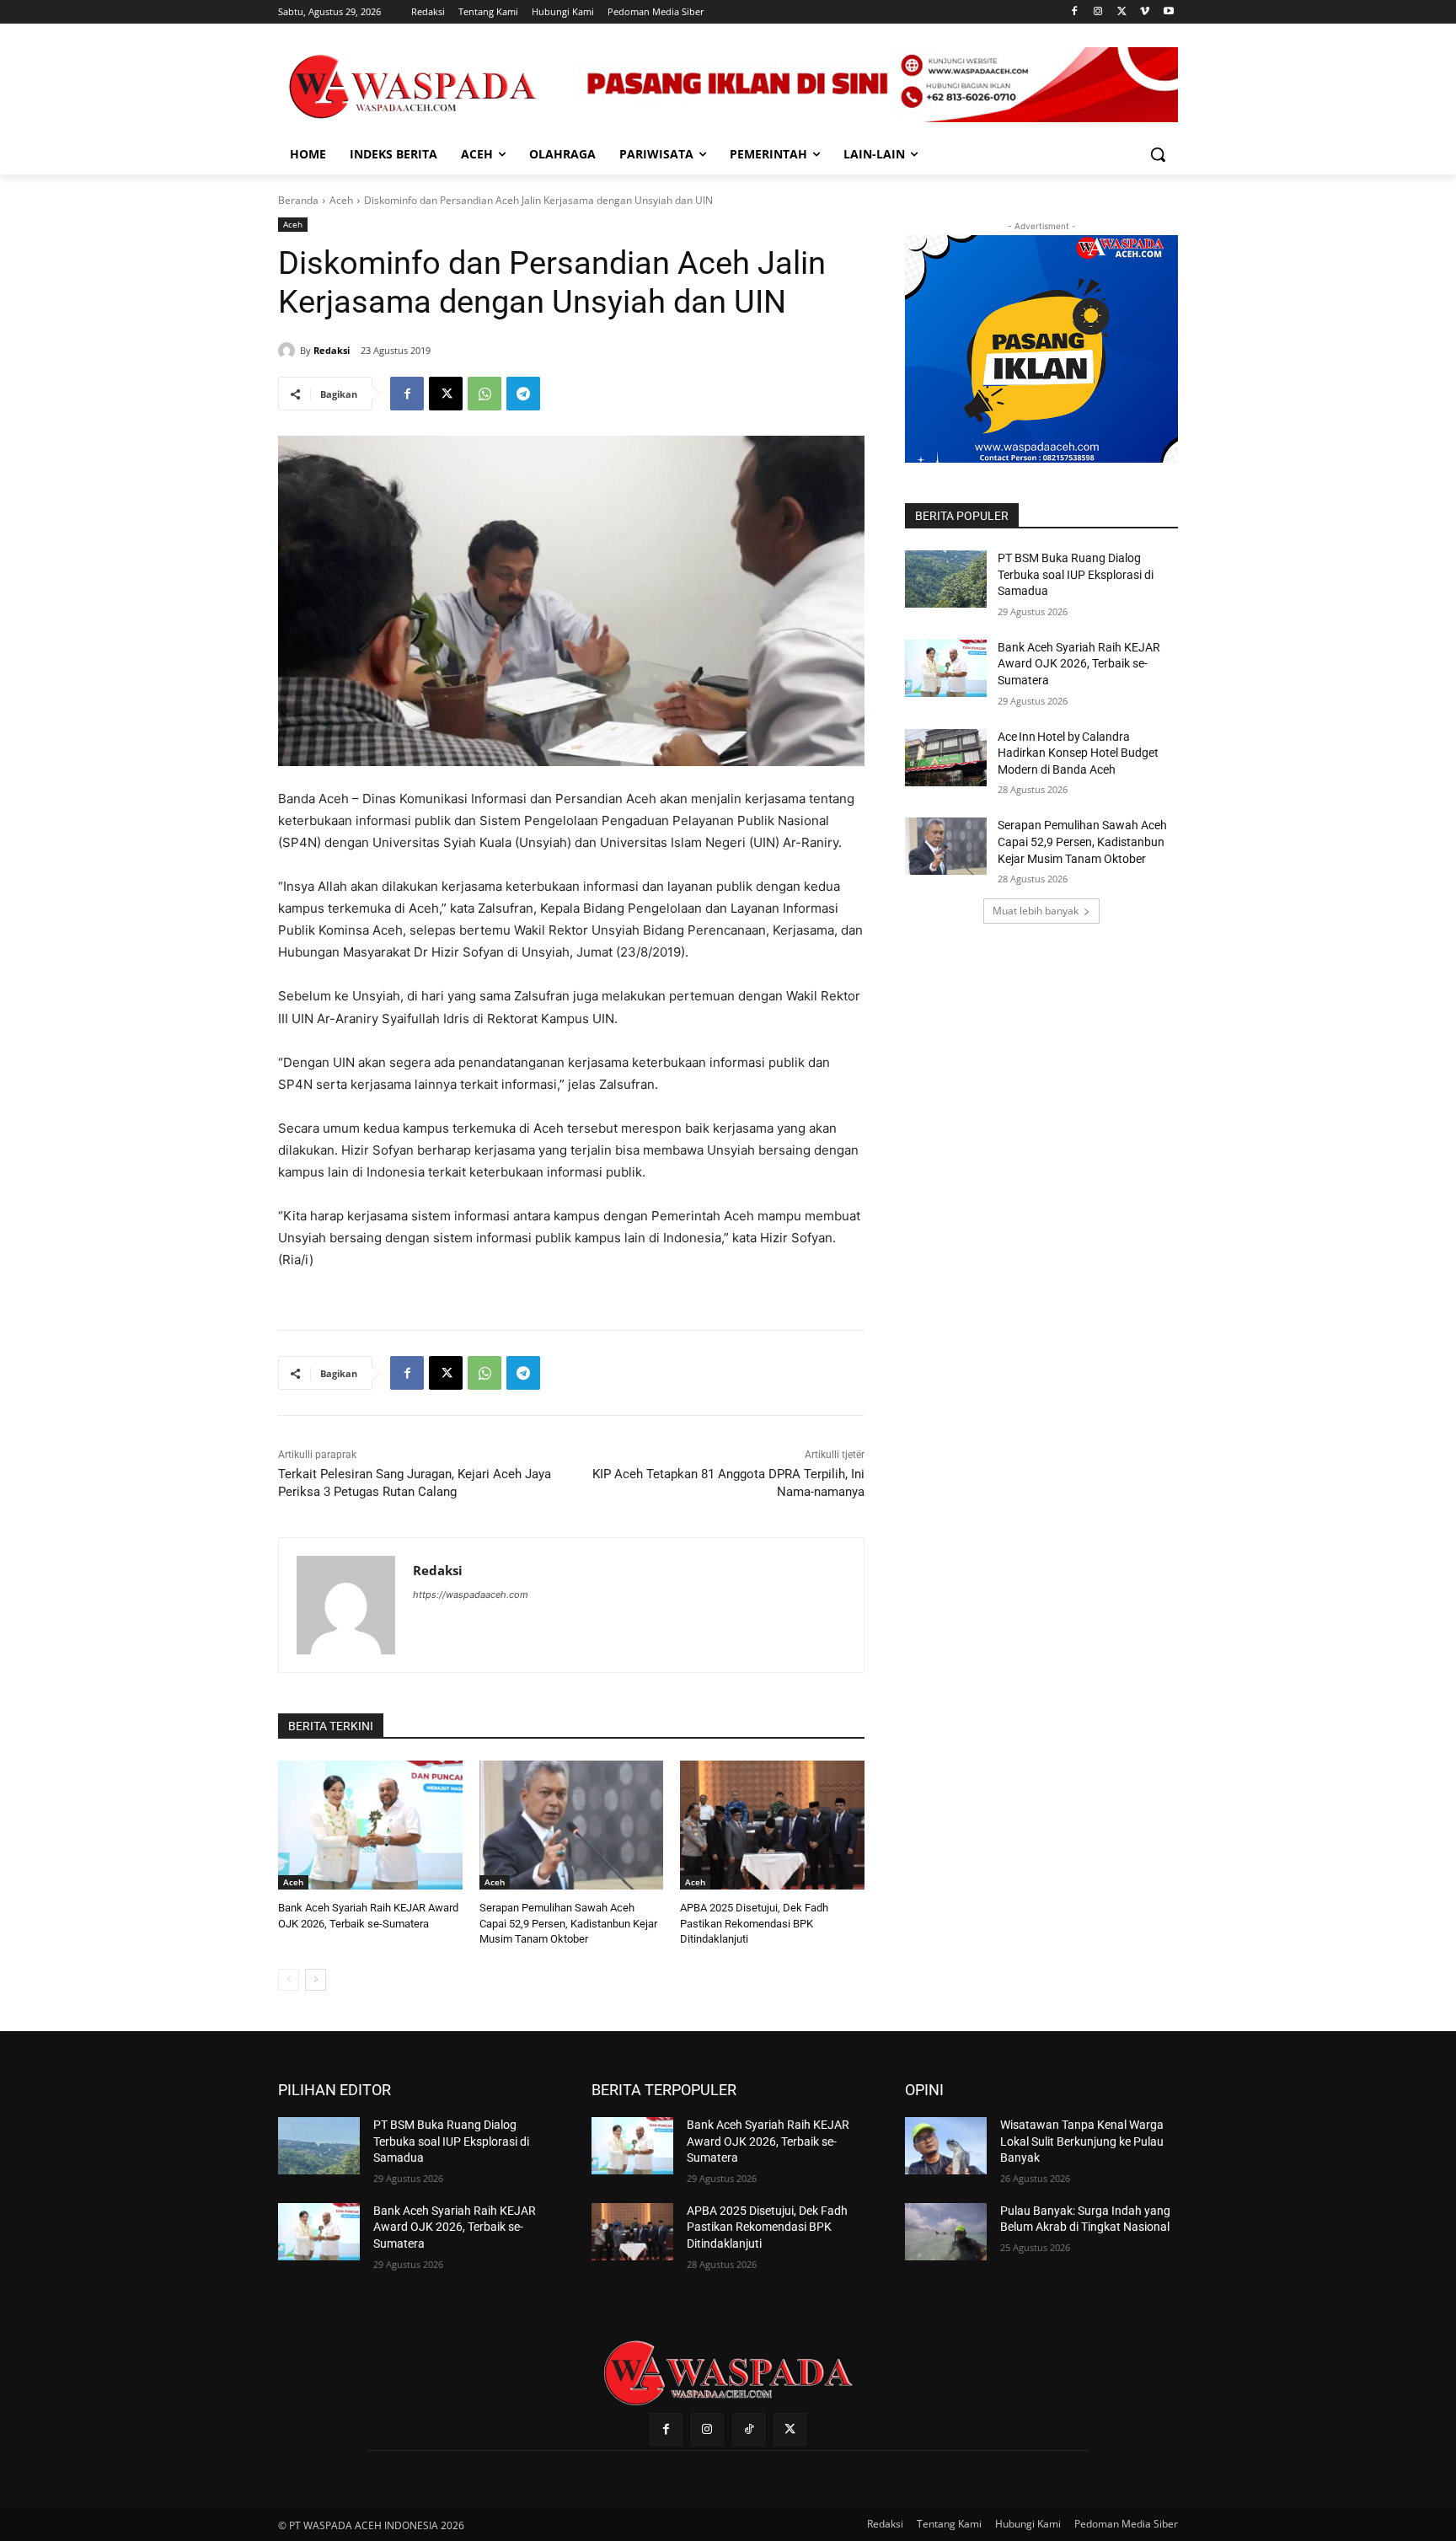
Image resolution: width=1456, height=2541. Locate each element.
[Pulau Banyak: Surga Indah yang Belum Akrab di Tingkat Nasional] (946, 2232)
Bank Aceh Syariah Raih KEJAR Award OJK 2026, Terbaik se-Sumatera (1079, 664)
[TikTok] (749, 2429)
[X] (1122, 12)
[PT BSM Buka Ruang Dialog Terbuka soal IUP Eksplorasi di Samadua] (946, 579)
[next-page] (316, 1980)
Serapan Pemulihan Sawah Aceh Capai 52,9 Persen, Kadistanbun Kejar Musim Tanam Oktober (568, 1923)
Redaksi (332, 350)
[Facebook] (1075, 12)
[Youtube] (1168, 12)
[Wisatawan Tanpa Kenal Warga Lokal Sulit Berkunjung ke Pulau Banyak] (946, 2146)
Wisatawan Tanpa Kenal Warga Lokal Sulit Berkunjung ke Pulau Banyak (1082, 2141)
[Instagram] (1098, 12)
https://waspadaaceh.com (471, 1595)
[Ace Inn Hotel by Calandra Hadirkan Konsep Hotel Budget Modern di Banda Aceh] (946, 758)
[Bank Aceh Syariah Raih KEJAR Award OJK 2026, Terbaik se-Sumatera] (370, 1825)
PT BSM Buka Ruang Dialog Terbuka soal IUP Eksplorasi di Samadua (1076, 574)
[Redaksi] (289, 351)
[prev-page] (289, 1980)
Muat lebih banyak (1036, 911)
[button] (1158, 154)
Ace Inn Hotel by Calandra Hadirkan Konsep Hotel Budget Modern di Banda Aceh (1078, 753)
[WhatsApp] (484, 394)
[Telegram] (523, 394)
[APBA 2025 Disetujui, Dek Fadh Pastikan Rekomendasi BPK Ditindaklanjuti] (772, 1825)
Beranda (298, 200)
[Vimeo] (1145, 12)
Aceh (341, 200)
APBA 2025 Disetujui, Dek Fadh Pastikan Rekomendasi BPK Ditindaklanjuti (754, 1923)
